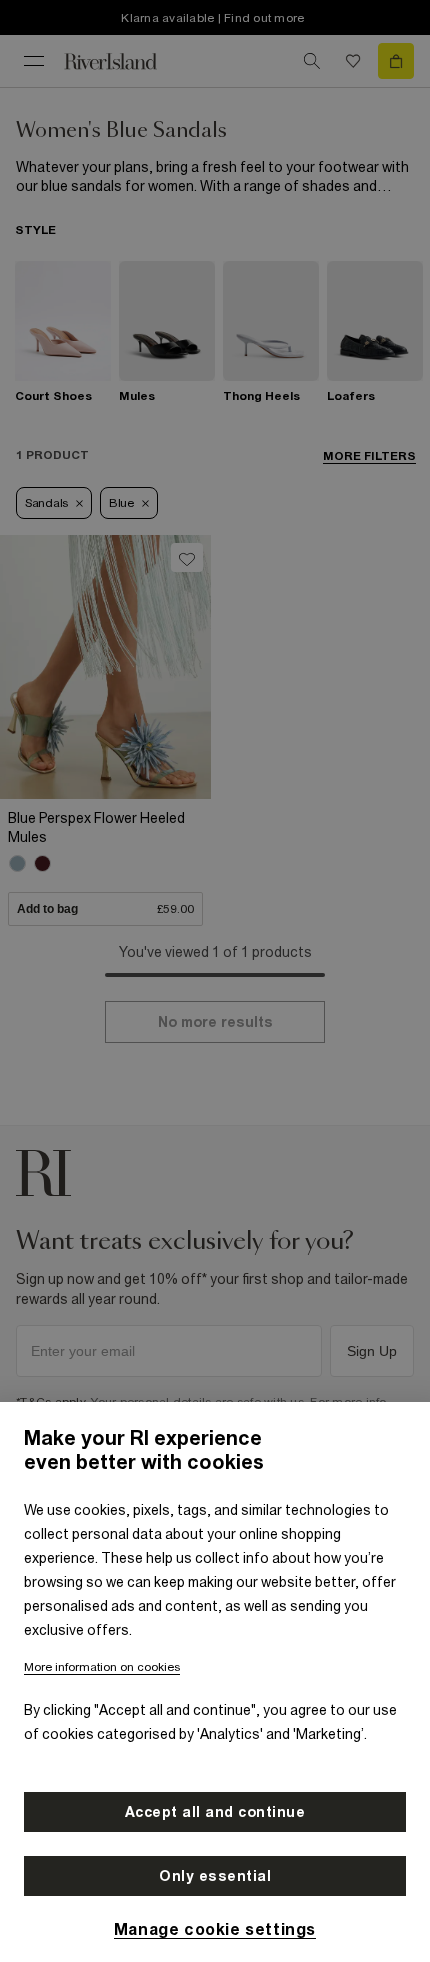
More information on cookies (102, 1667)
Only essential (215, 1876)
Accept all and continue (215, 1812)
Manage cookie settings (215, 1929)
